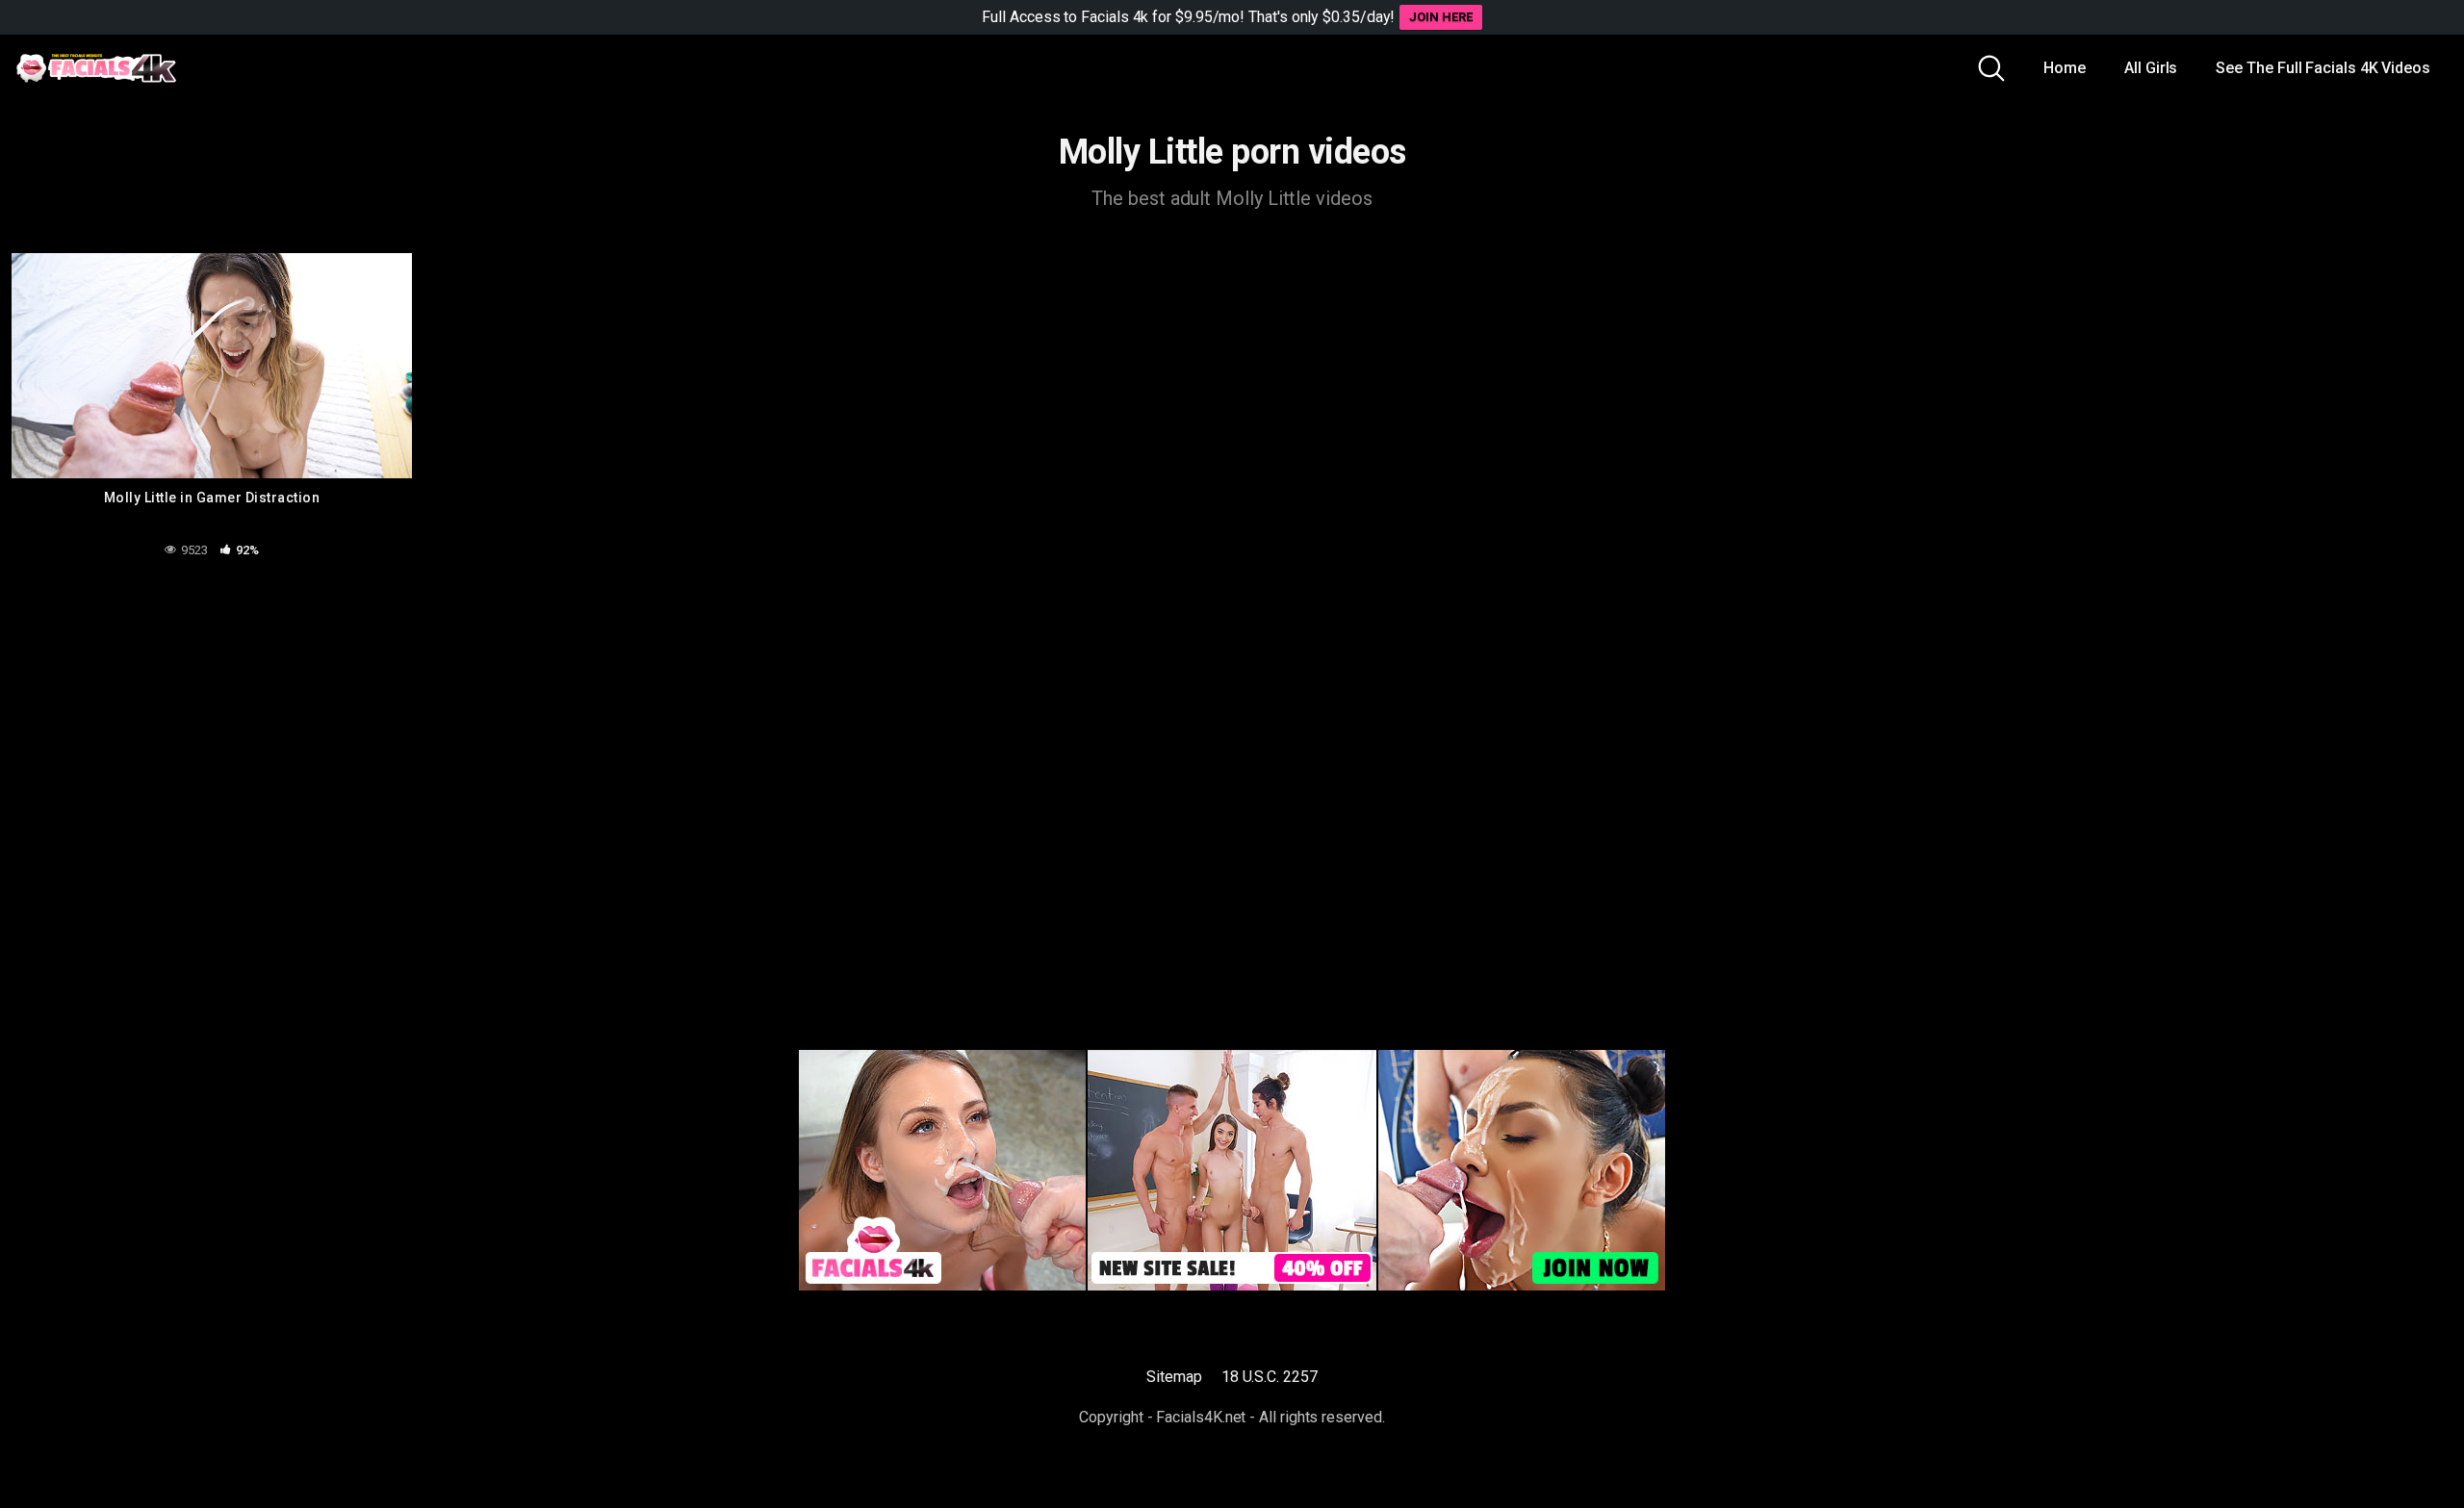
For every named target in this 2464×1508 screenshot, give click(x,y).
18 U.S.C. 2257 (1270, 1377)
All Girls (2151, 68)
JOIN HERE (1440, 17)
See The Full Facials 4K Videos (2323, 68)
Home (2065, 68)
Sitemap (1174, 1377)
